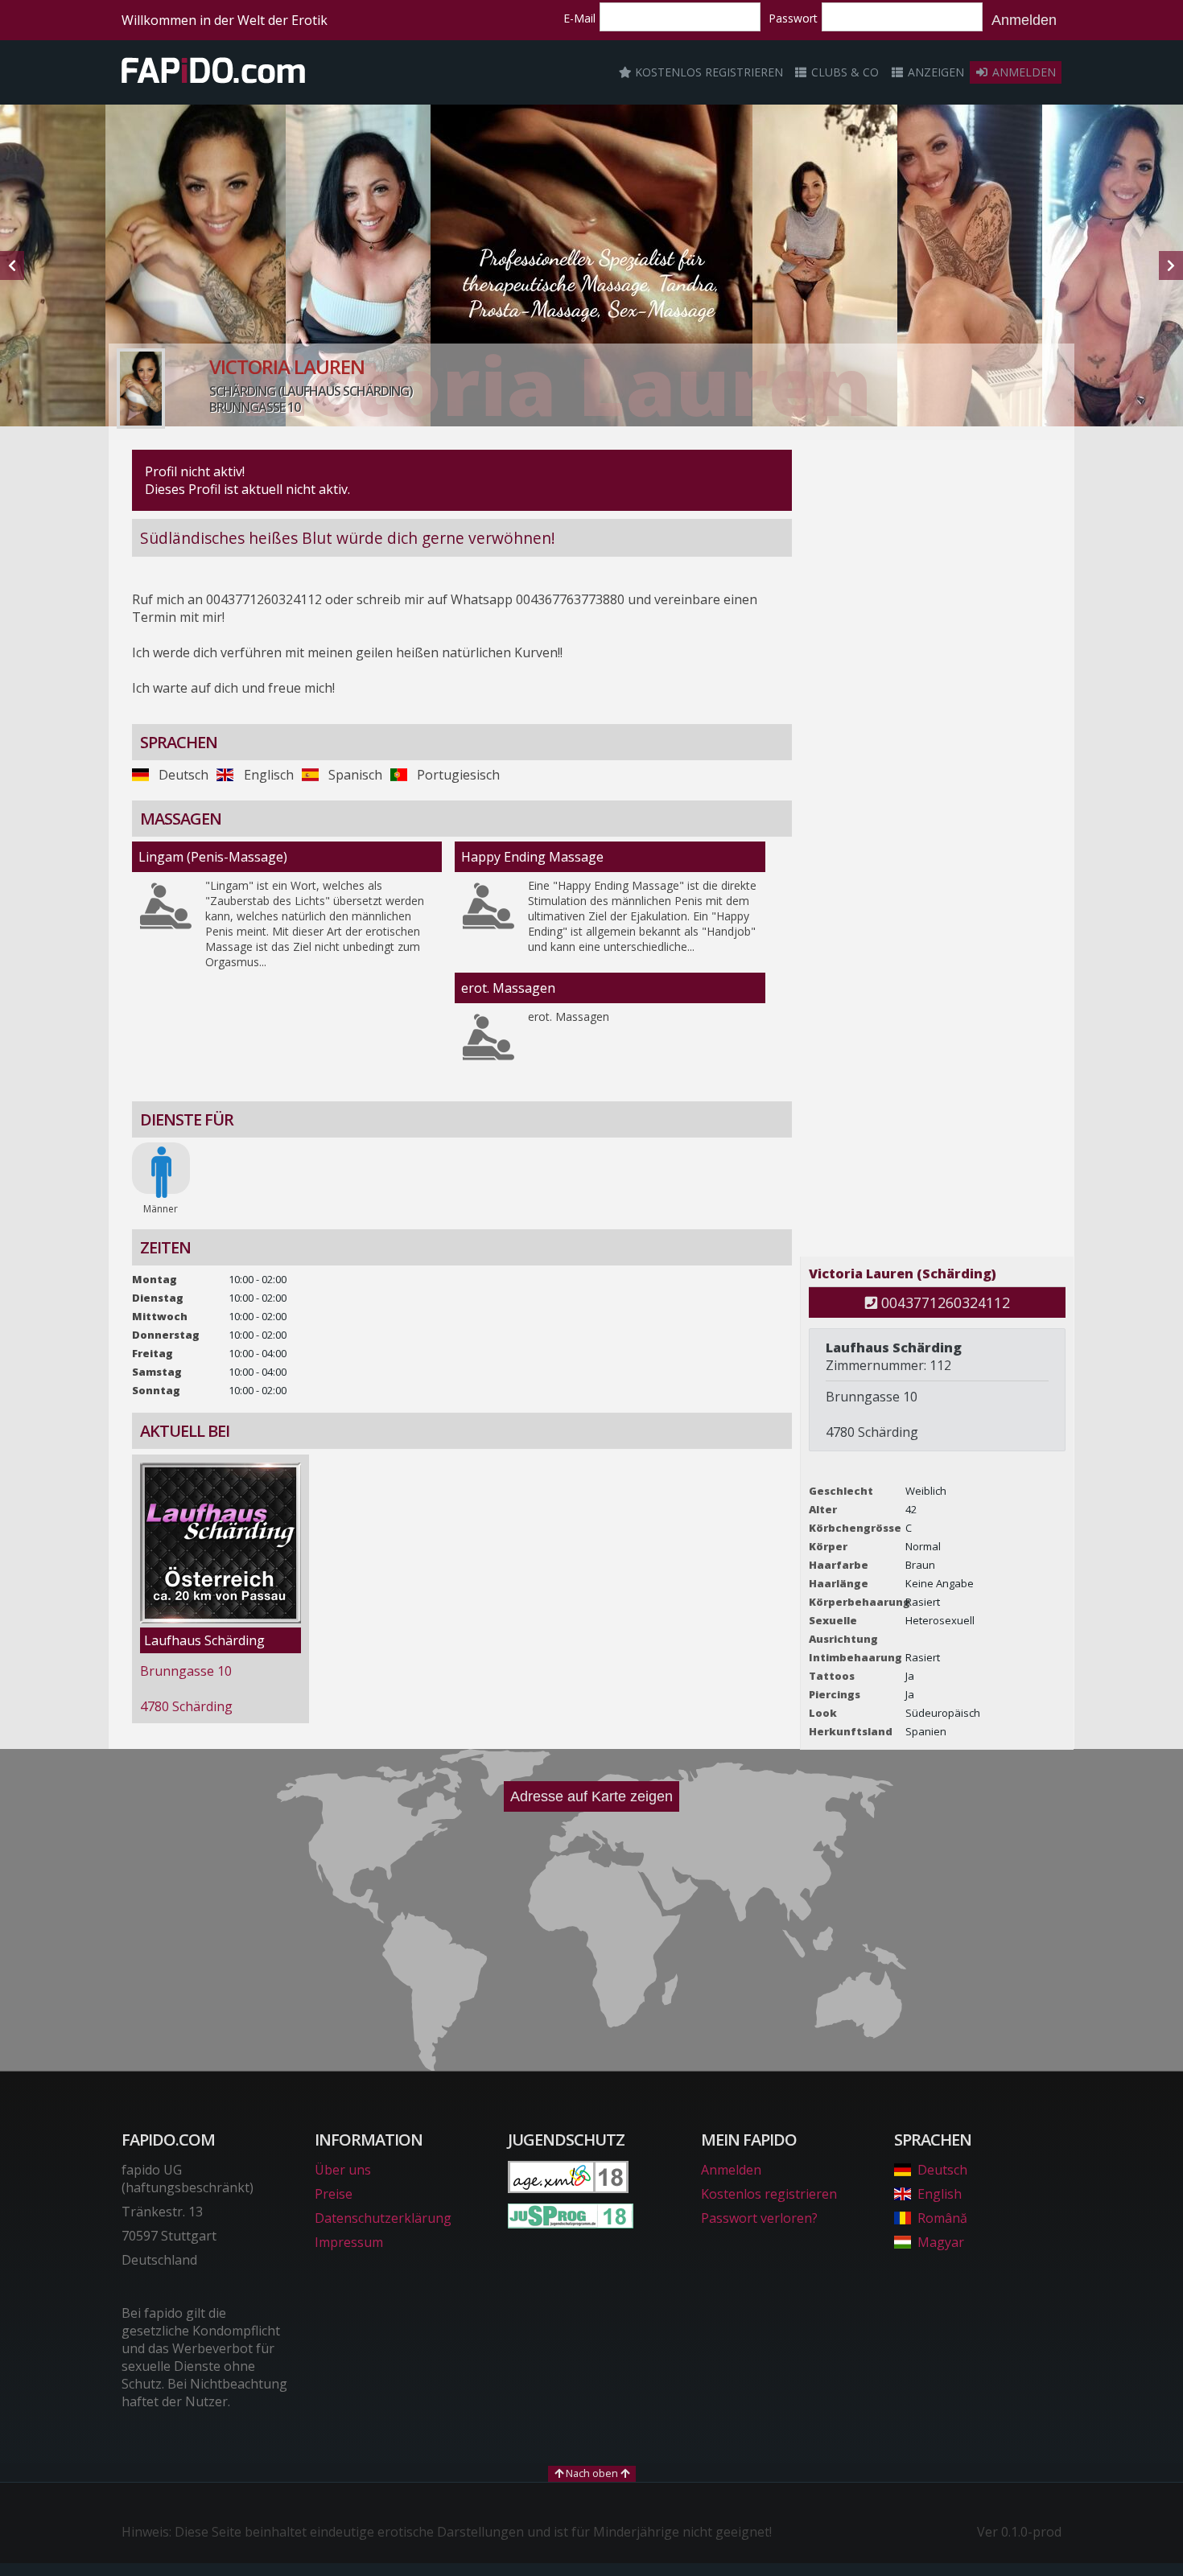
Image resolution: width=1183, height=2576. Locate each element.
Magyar (941, 2242)
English (940, 2194)
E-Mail (579, 18)
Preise (334, 2194)
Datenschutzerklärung (383, 2218)
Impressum (349, 2242)
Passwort (793, 18)
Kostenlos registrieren (707, 72)
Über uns (343, 2170)
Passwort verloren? (759, 2218)
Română (942, 2218)
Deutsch (942, 2170)
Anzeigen (934, 72)
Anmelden (1024, 20)
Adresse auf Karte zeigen (591, 1796)
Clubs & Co (843, 72)
